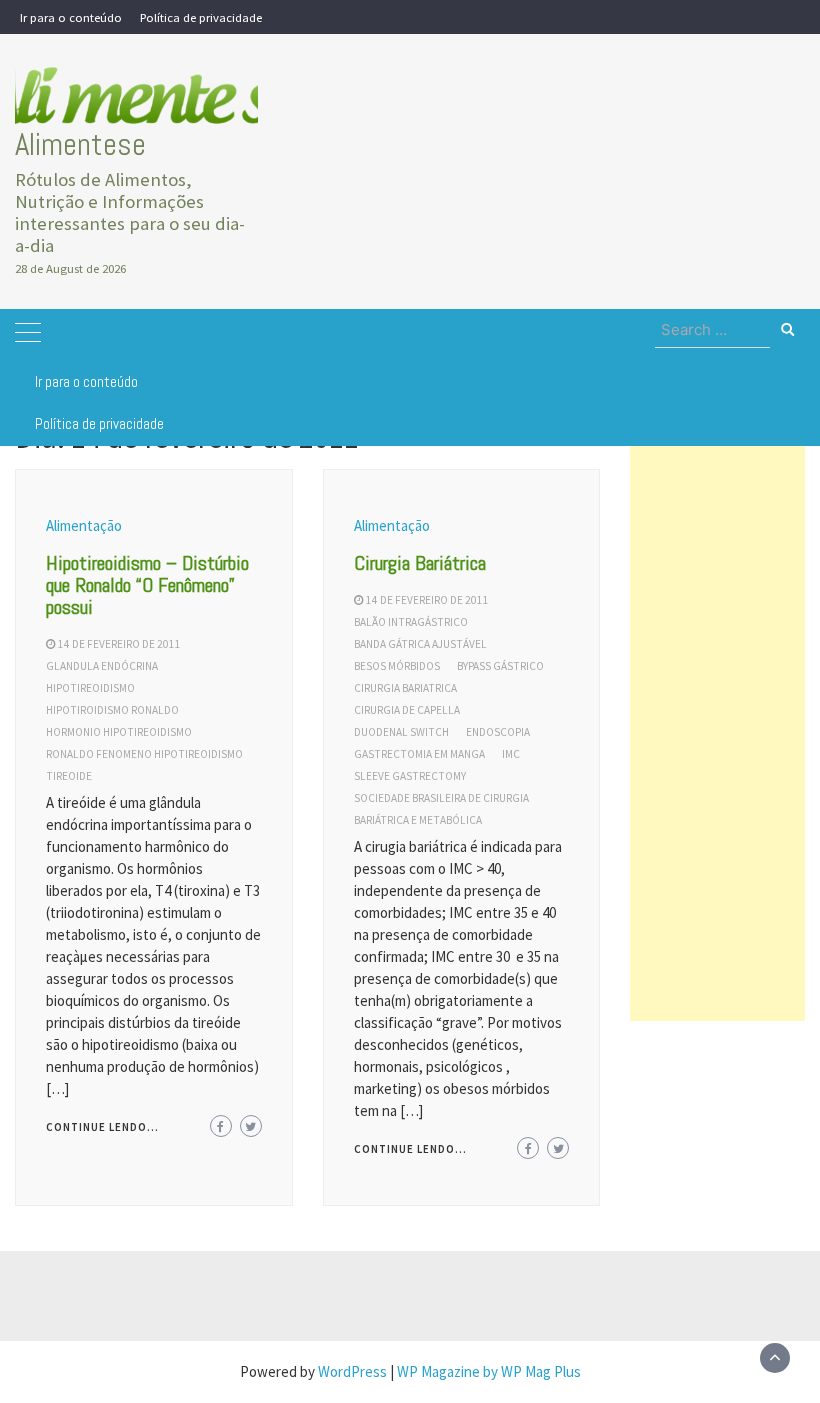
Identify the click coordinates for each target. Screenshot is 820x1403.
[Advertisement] (717, 721)
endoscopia (498, 732)
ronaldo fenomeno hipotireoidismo (144, 754)
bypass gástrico (500, 666)
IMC (511, 754)
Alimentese (80, 144)
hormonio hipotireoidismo (119, 732)
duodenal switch (401, 732)
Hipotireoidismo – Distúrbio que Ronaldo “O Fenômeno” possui (147, 585)
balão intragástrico (411, 622)
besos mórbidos (397, 666)
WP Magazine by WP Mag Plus (489, 1371)
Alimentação (84, 525)
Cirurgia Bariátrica (420, 563)
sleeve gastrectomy (410, 776)
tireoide (69, 776)
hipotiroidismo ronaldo (112, 710)
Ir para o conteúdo (71, 17)
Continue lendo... (102, 1127)
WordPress (352, 1371)
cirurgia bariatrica (405, 688)
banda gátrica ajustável (420, 644)
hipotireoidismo (90, 688)
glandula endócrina (102, 666)
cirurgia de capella (407, 710)
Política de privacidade (201, 17)
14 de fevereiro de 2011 (119, 644)
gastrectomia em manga (419, 754)
